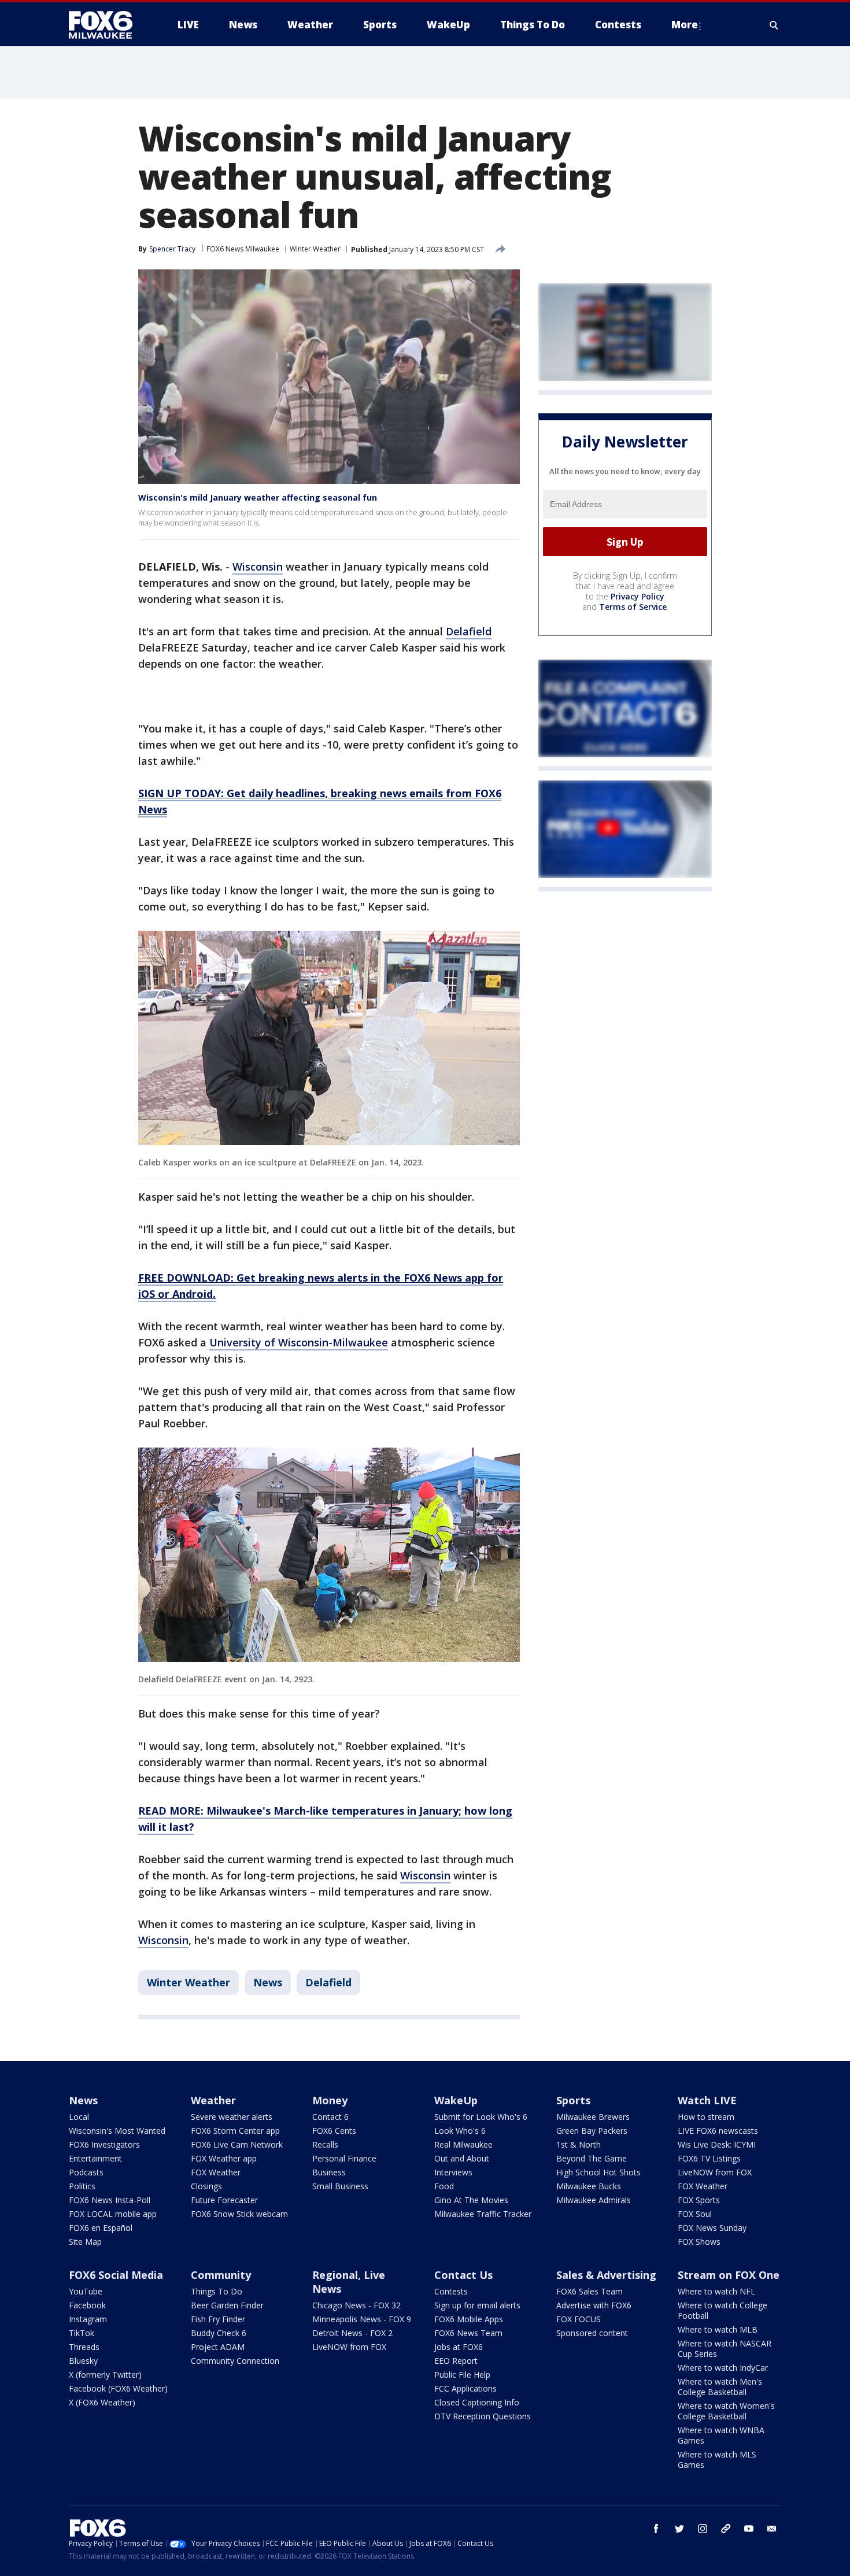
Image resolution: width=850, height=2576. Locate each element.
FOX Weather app (224, 2158)
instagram (703, 2529)
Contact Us (463, 2275)
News (268, 1982)
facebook (656, 2529)
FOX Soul (695, 2214)
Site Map (85, 2242)
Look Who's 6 (460, 2131)
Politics (82, 2186)
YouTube (86, 2291)
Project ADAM (218, 2347)
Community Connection (235, 2361)
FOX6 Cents (334, 2131)
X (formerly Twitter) (105, 2375)
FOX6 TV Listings (709, 2158)
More (685, 25)
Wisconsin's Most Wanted (117, 2131)
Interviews (453, 2172)
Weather (213, 2100)
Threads (84, 2347)
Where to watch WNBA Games (721, 2435)
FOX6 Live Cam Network (237, 2144)
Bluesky (83, 2361)
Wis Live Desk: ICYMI (717, 2144)
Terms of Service (633, 607)
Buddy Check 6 (219, 2333)
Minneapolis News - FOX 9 (362, 2319)
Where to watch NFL (716, 2291)
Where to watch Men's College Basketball (720, 2387)
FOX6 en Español (101, 2228)
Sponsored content (592, 2333)
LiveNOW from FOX (715, 2172)
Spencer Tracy (172, 249)
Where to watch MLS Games (717, 2460)
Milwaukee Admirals (594, 2200)
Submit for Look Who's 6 (481, 2117)
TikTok (82, 2333)
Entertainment (95, 2158)
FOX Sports (699, 2200)
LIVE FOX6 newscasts (718, 2131)
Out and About (462, 2158)
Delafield (469, 631)
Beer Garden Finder (227, 2305)
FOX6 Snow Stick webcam (239, 2214)
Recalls (325, 2144)
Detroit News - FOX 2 (352, 2333)
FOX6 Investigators (104, 2144)
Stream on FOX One (729, 2275)
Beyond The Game (592, 2158)
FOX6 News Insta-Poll (110, 2200)
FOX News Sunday (712, 2228)
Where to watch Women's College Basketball (726, 2411)
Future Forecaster (224, 2200)
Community (221, 2275)
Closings (206, 2186)
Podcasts (86, 2172)
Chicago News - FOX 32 (356, 2305)
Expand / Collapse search (774, 25)
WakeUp (456, 2100)
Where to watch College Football (722, 2310)
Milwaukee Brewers (593, 2117)
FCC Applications (465, 2388)
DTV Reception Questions (483, 2416)
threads (726, 2529)
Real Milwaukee (463, 2144)
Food (444, 2186)
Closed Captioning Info (477, 2402)
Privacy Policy (637, 597)
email (772, 2529)
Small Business (340, 2186)
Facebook (87, 2305)
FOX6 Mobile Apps (469, 2319)
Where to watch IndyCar (723, 2368)
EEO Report (456, 2361)
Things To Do (217, 2291)
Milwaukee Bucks (589, 2186)
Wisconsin (258, 567)
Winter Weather (315, 249)
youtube (749, 2529)
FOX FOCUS (579, 2319)
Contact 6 (330, 2117)
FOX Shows (699, 2242)
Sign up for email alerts (477, 2305)
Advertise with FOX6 (594, 2305)
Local (79, 2117)
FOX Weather (216, 2172)
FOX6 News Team (468, 2333)
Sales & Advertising (606, 2275)
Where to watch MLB (718, 2329)
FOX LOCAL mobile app (113, 2214)
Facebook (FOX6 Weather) (118, 2388)
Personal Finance (344, 2158)
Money (330, 2100)
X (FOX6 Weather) (102, 2402)
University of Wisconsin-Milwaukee (299, 1342)
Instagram (88, 2319)
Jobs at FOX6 (459, 2347)
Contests (451, 2291)
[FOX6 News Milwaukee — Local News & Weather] (107, 25)
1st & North (579, 2144)
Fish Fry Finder (218, 2319)
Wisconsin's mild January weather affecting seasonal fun (258, 497)
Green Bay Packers (592, 2131)
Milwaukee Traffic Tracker (483, 2214)
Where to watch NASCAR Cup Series (725, 2349)
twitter (679, 2529)
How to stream (706, 2117)
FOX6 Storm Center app (235, 2131)
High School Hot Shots (598, 2172)
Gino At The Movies (471, 2200)
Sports (573, 2100)
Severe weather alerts (232, 2117)
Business (329, 2172)
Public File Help (462, 2375)
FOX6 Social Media (116, 2275)
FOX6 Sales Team (590, 2291)
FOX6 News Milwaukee (243, 249)
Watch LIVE (707, 2100)
